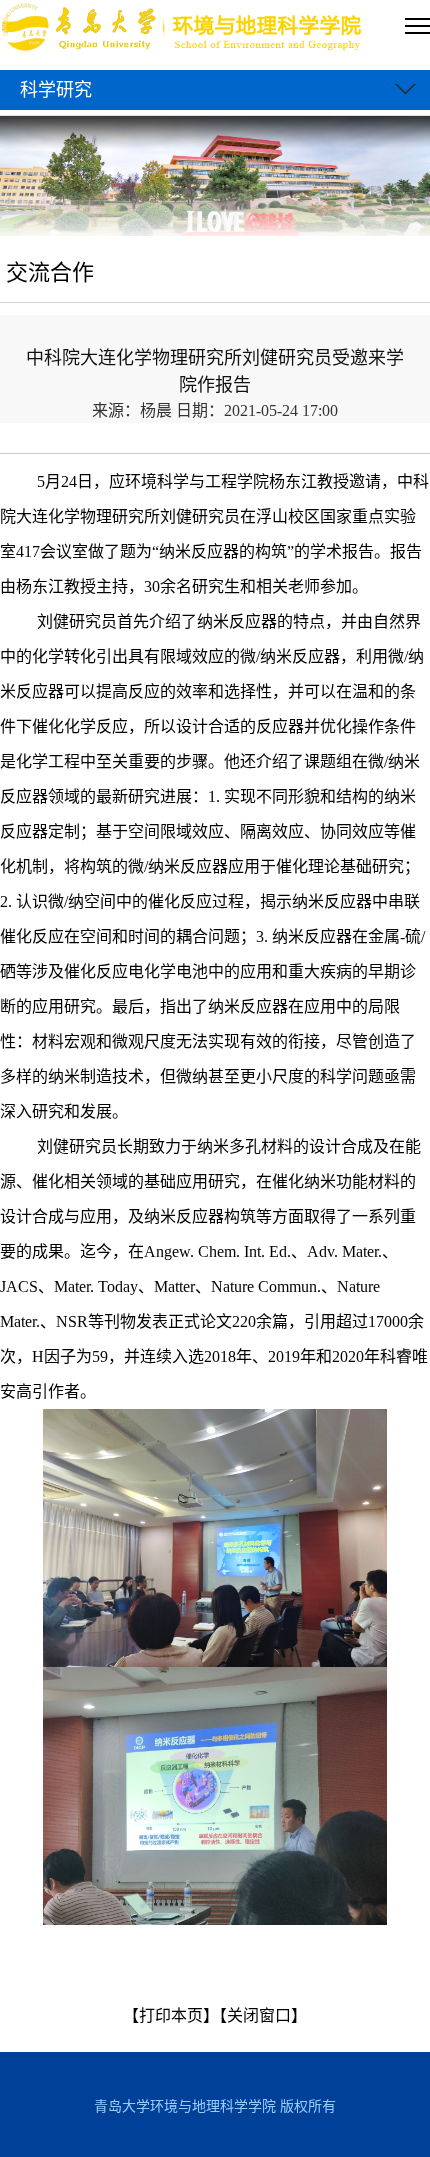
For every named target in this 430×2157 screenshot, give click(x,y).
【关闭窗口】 (263, 2015)
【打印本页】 (171, 2015)
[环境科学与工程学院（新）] (183, 29)
